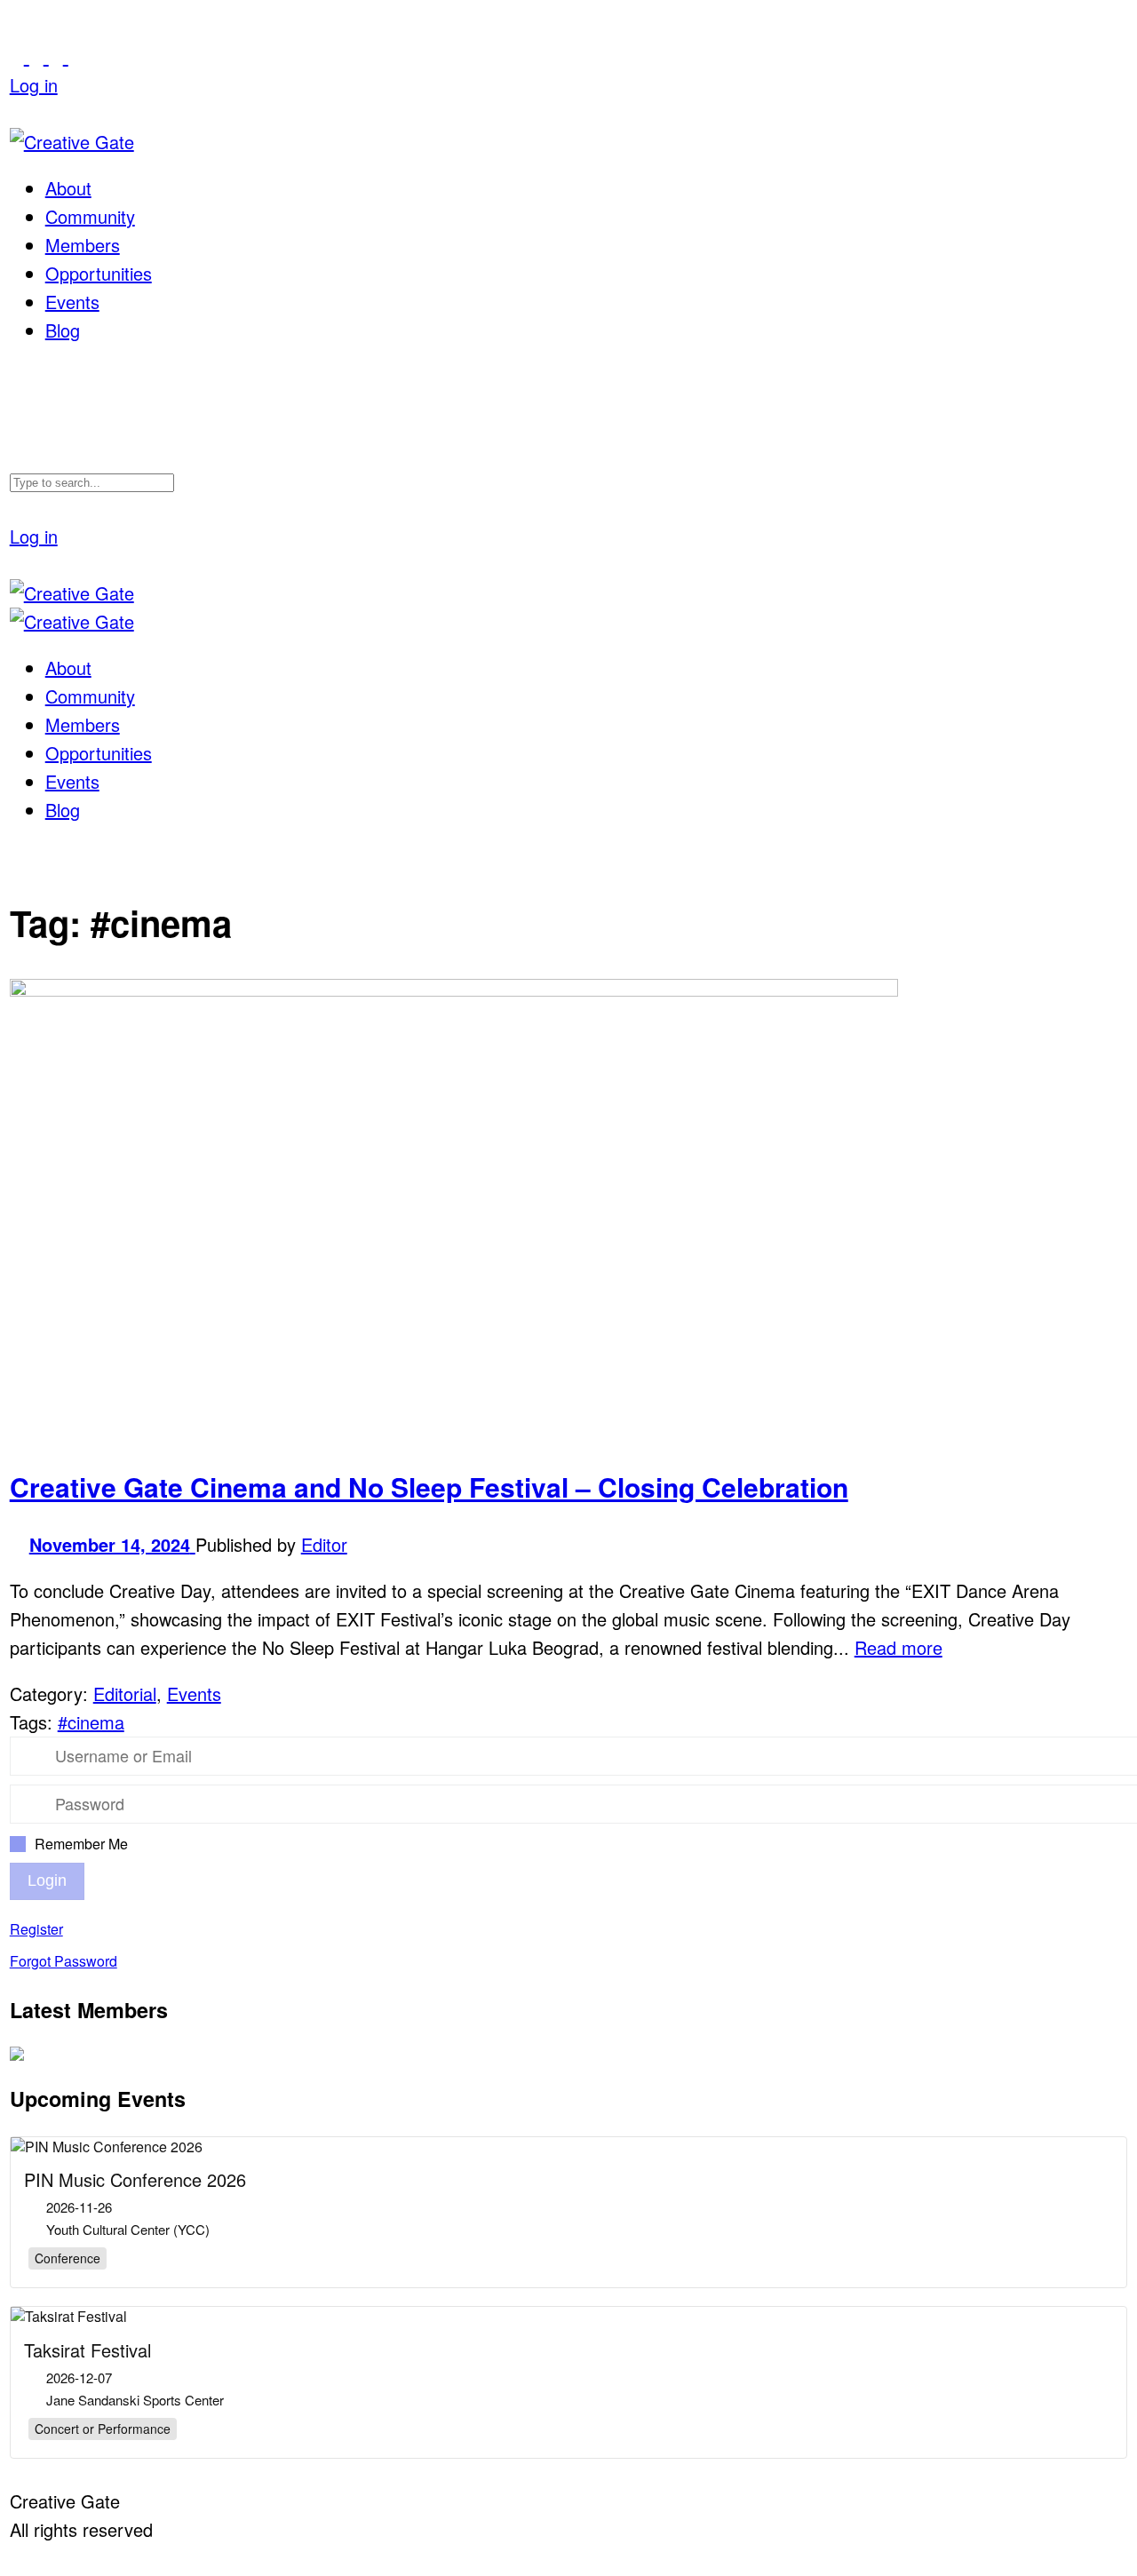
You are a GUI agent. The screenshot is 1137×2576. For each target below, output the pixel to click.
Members (83, 245)
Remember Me (81, 1844)
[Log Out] (17, 113)
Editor (324, 1544)
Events (72, 302)
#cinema (91, 1722)
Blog (63, 330)
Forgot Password (64, 1961)
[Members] (59, 56)
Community (90, 216)
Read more (898, 1647)
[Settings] (76, 56)
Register (36, 1929)
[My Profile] (39, 56)
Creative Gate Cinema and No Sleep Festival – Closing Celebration (429, 1487)
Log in (34, 85)
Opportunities (99, 273)
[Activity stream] (20, 56)
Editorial (125, 1693)
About (68, 188)
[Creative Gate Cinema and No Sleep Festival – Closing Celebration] (454, 989)
